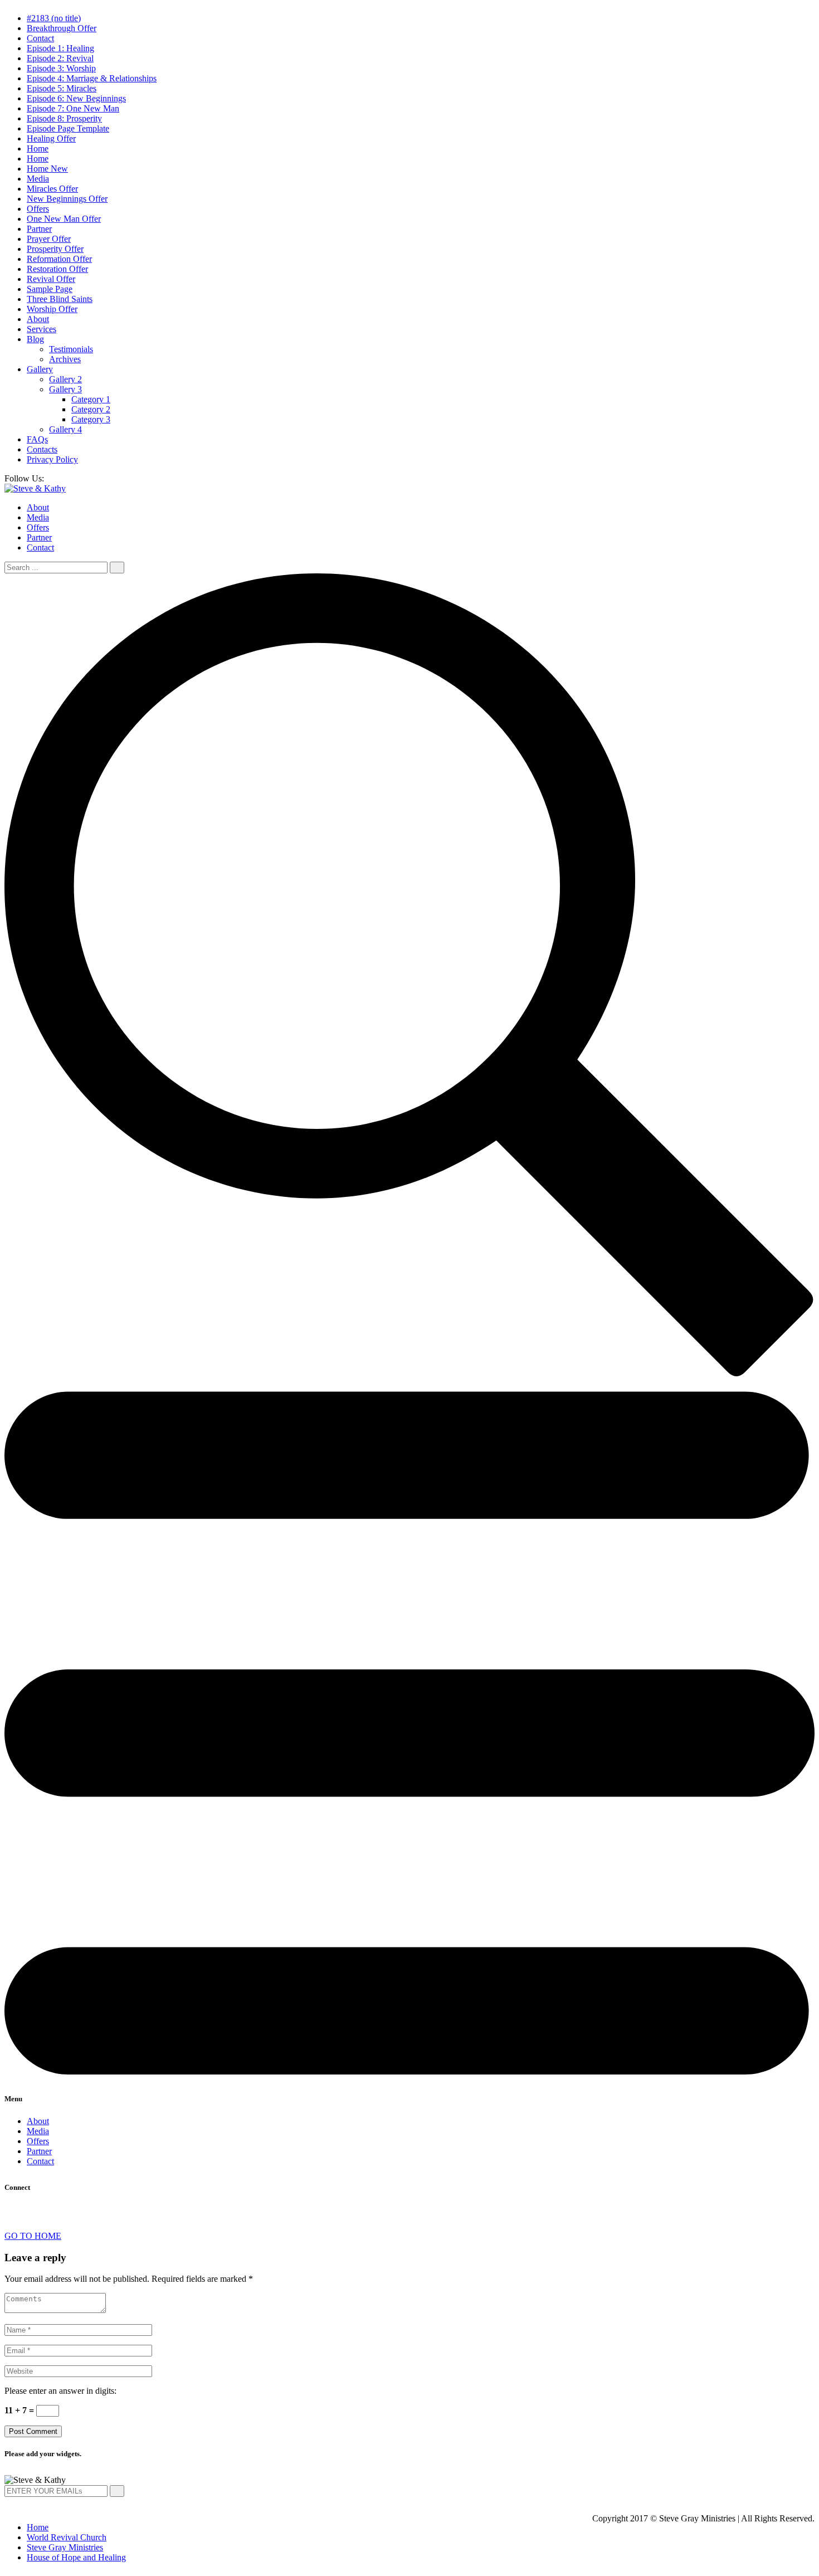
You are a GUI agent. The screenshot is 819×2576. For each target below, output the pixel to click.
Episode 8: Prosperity (64, 118)
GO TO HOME (33, 2236)
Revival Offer (51, 279)
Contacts (42, 449)
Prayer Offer (49, 239)
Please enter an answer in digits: (60, 2391)
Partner (39, 229)
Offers (38, 209)
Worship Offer (52, 309)
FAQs (37, 439)
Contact (40, 38)
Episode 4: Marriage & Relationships (92, 78)
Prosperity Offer (55, 249)
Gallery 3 (65, 389)
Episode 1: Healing (60, 48)
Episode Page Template (68, 128)
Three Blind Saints (60, 299)
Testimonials (71, 349)
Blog (35, 339)
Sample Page (50, 289)
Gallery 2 (65, 379)
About (38, 319)
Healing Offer (51, 138)
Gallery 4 (65, 429)
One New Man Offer (64, 219)
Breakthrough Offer (62, 28)
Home (38, 148)
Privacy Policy (52, 459)
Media (38, 179)
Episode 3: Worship (61, 68)
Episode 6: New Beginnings (76, 98)
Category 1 (91, 399)
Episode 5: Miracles (62, 88)
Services (42, 329)
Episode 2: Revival (60, 58)
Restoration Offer (57, 269)
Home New (47, 169)
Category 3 (91, 419)
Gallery (40, 369)
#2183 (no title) (54, 18)
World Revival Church (67, 2537)
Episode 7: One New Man (73, 108)
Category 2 (91, 409)
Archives (65, 359)
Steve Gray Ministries (65, 2547)
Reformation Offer (59, 259)
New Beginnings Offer (67, 199)
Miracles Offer (52, 189)
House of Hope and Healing (76, 2557)
